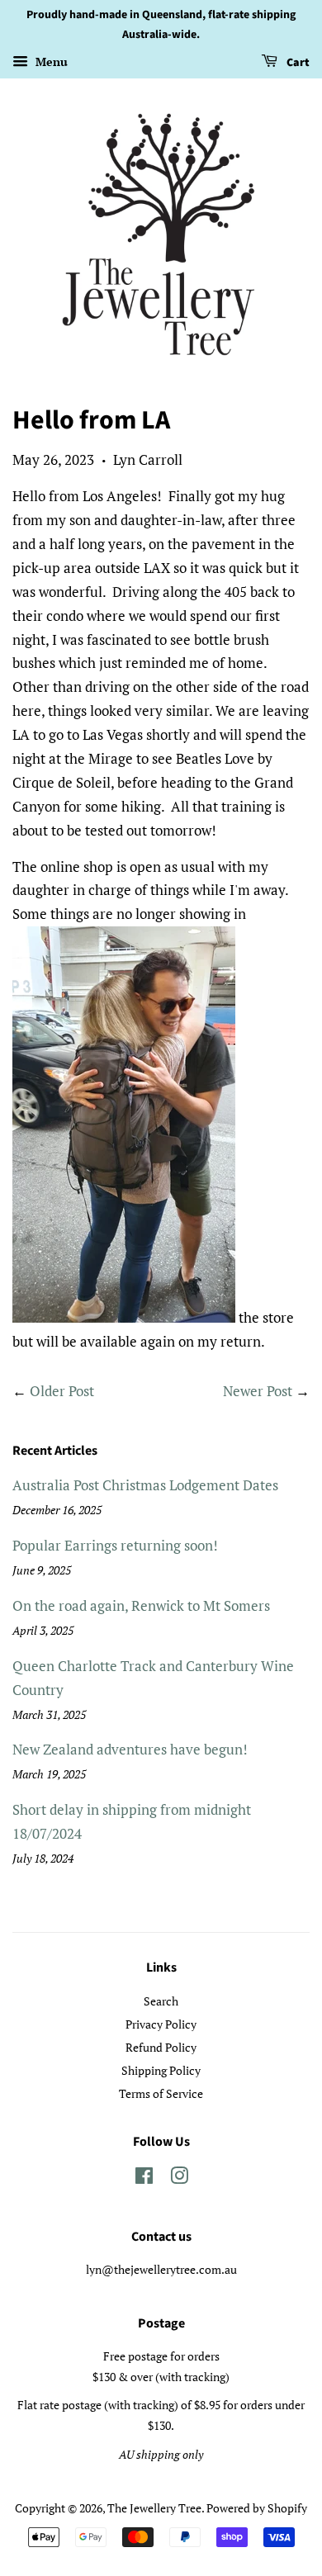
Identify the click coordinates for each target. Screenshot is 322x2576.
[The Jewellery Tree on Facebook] (144, 2178)
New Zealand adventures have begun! (130, 1749)
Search (161, 2001)
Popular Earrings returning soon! (115, 1545)
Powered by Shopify (257, 2508)
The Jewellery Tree (154, 2508)
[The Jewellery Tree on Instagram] (179, 2178)
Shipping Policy (161, 2070)
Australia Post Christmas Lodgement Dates (145, 1485)
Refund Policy (161, 2047)
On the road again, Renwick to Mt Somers (141, 1605)
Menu (50, 62)
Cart (297, 63)
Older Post (62, 1391)
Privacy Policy (161, 2024)
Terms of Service (161, 2093)
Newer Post (258, 1391)
